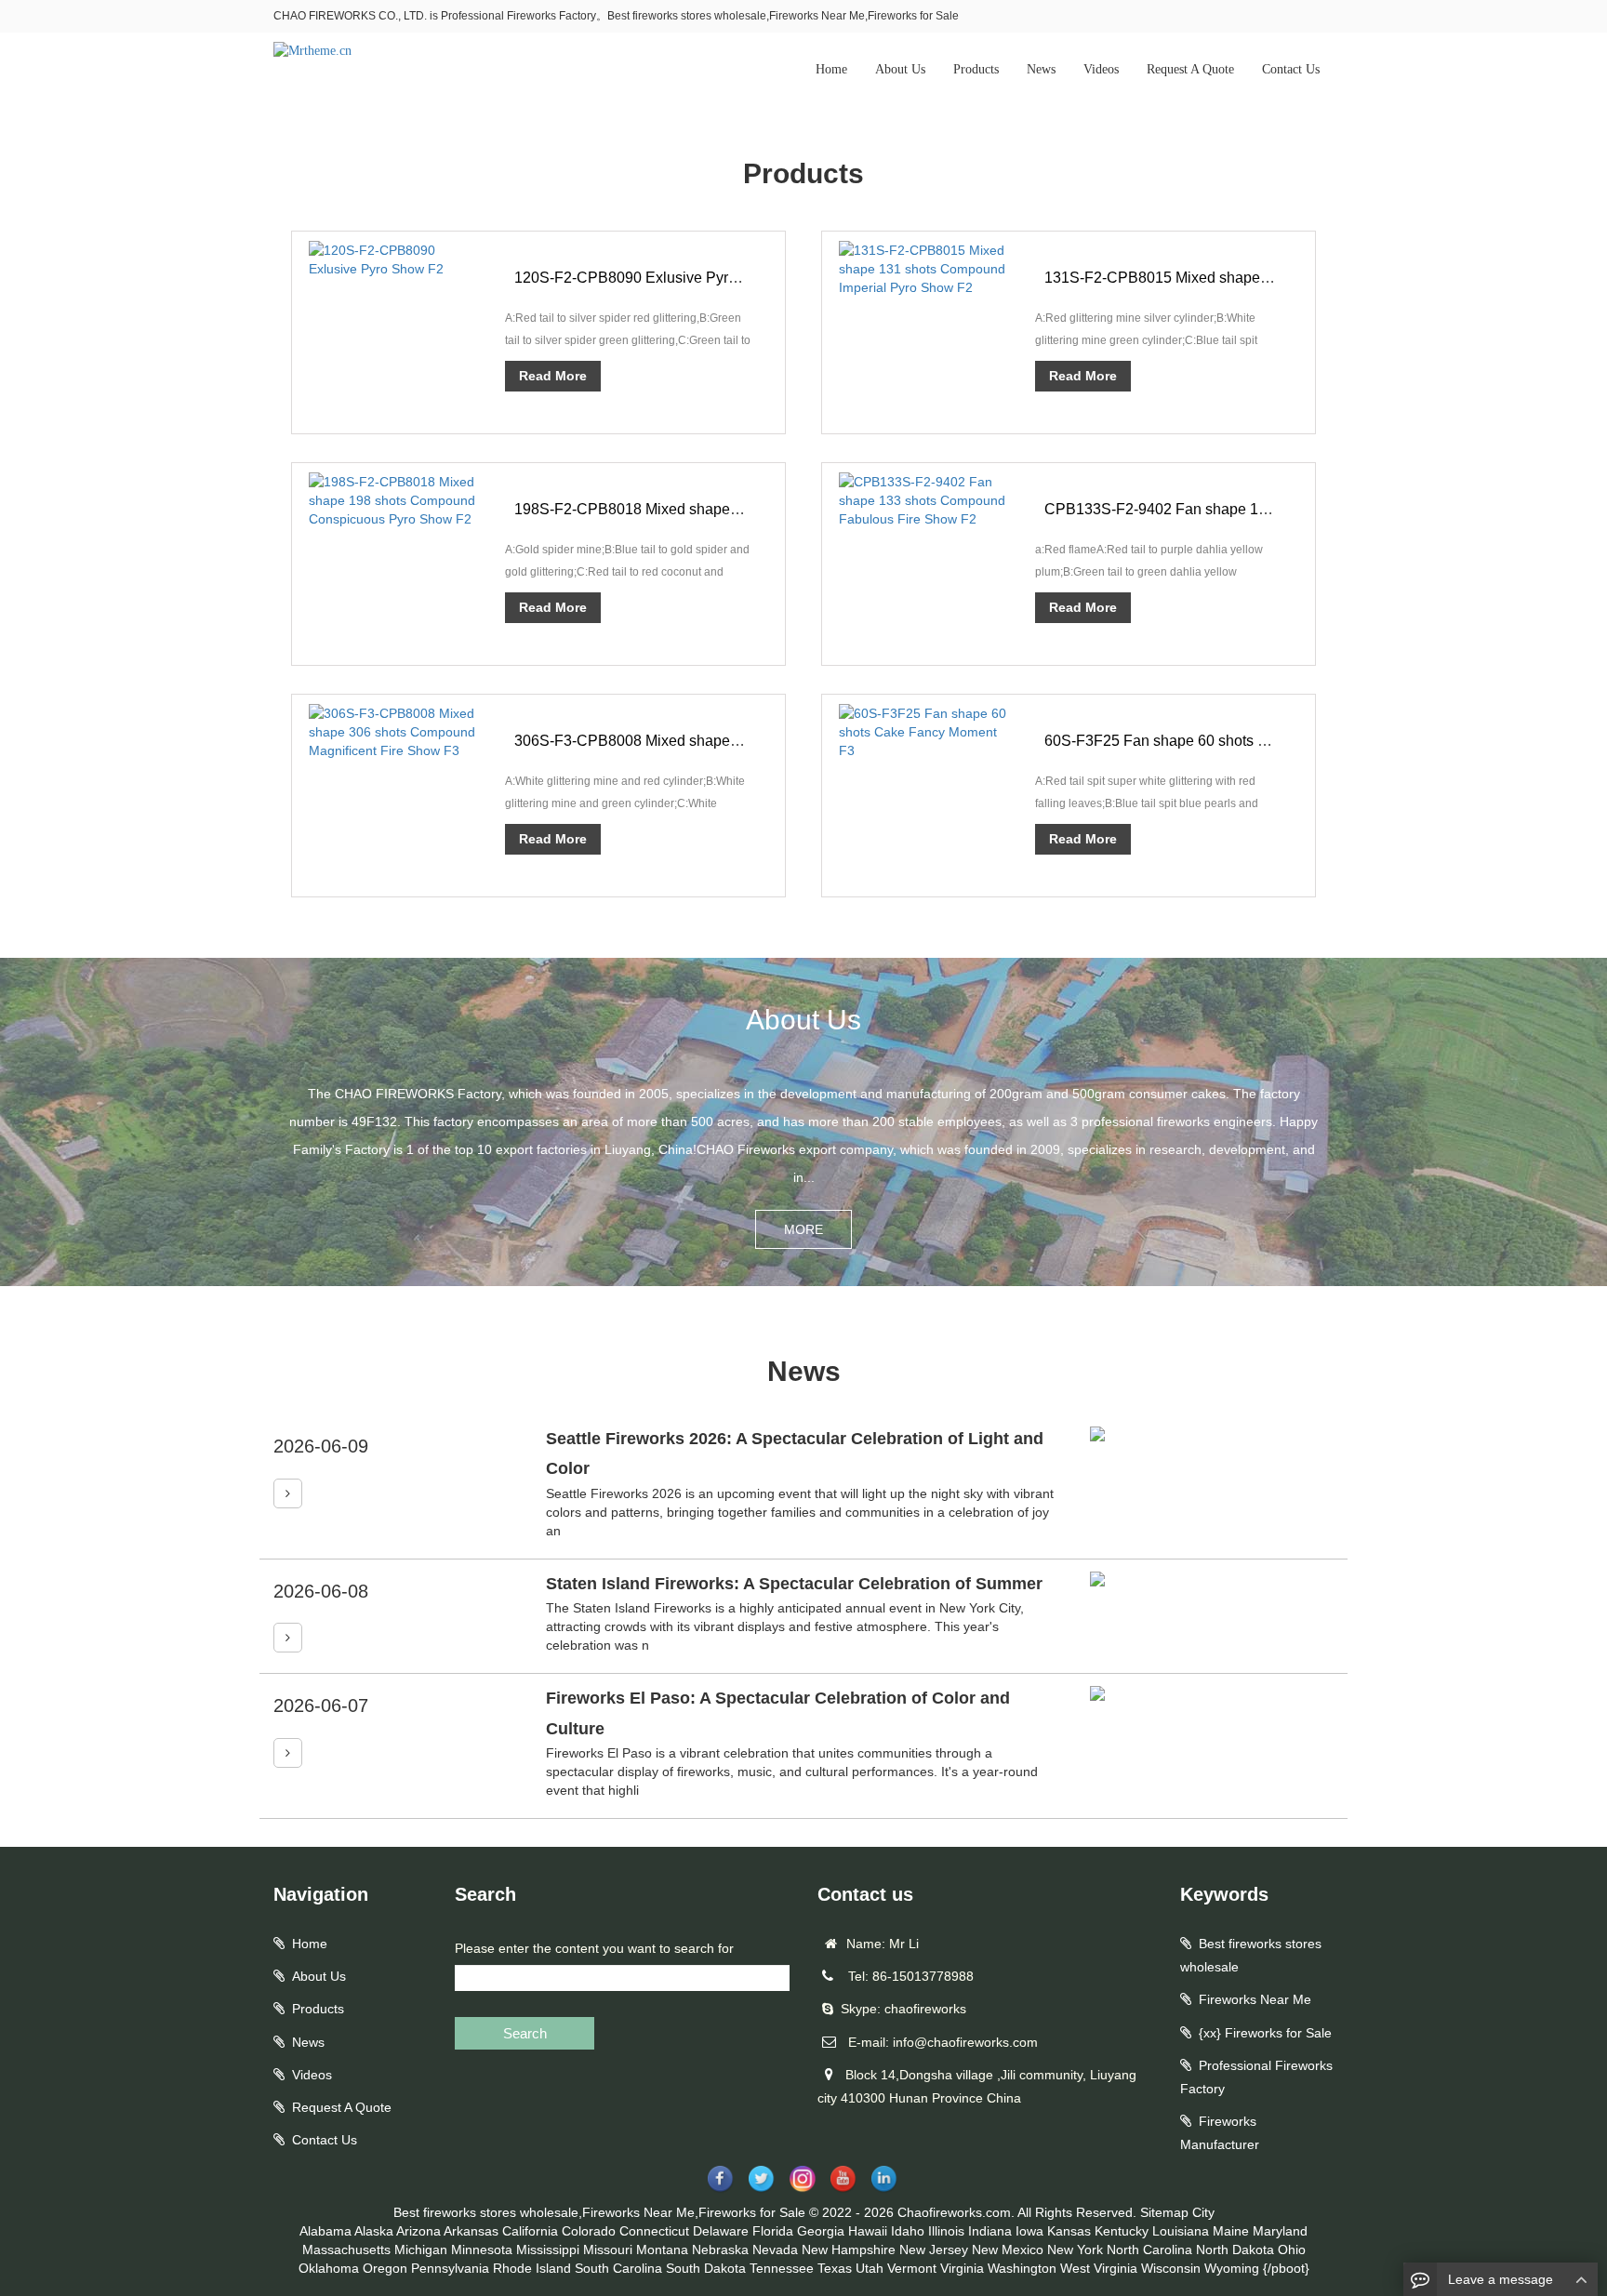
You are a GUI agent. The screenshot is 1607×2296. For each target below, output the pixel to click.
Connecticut (654, 2231)
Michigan (421, 2250)
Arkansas (471, 2231)
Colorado (589, 2231)
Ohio (1292, 2250)
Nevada (775, 2250)
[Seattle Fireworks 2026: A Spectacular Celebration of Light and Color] (288, 1493)
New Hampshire (849, 2250)
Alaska (374, 2231)
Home (831, 69)
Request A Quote (1190, 69)
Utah (870, 2268)
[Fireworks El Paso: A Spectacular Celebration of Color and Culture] (288, 1753)
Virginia (962, 2268)
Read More (553, 376)
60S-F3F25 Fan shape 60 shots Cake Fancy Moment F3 (1230, 741)
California (530, 2231)
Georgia (821, 2231)
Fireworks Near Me (1255, 1999)
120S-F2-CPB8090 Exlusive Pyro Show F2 (657, 278)
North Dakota (1235, 2250)
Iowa (1029, 2231)
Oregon (385, 2268)
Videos (1101, 69)
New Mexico (1008, 2250)
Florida (773, 2231)
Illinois (946, 2231)
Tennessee (782, 2268)
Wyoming (1232, 2268)
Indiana (990, 2231)
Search (525, 2033)
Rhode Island (532, 2268)
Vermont (912, 2268)
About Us (900, 69)
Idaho (908, 2231)
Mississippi (548, 2250)
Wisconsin (1171, 2268)
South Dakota (706, 2268)
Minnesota (482, 2250)
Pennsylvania (450, 2268)
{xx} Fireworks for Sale (1265, 2033)
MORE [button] (803, 1229)
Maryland (1280, 2231)
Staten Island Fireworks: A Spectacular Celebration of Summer (794, 1584)
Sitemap (1164, 2212)
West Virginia (1099, 2268)
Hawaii (868, 2231)
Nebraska (720, 2250)
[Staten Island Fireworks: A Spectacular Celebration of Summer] (288, 1638)
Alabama (325, 2231)
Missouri (608, 2250)
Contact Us (1291, 69)
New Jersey (934, 2250)
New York (1075, 2250)
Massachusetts (346, 2250)
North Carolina (1149, 2250)
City (1203, 2212)
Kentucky (1122, 2231)
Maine (1231, 2231)
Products (976, 69)
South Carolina (618, 2268)
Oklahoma (329, 2268)
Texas (835, 2268)
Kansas (1069, 2231)
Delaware (721, 2231)
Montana (662, 2250)
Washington (1022, 2268)
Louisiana (1181, 2231)
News (1041, 69)
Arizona (418, 2231)
